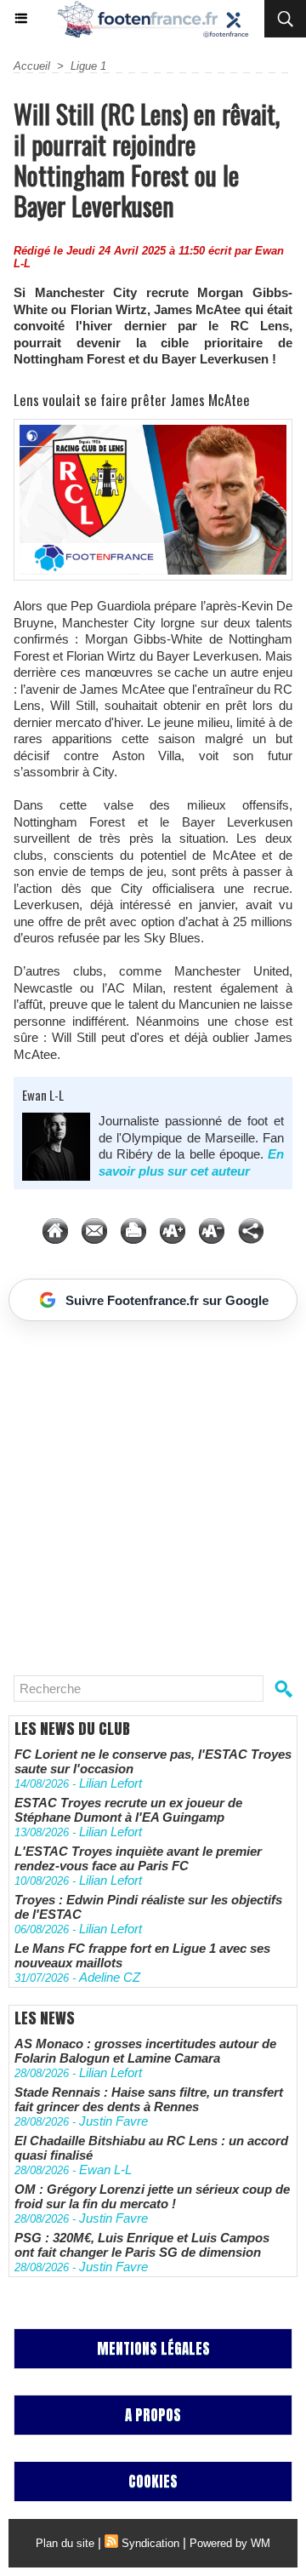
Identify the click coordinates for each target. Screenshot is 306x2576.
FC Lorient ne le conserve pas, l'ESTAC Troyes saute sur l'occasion (153, 1761)
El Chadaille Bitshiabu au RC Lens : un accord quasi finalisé (151, 2148)
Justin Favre (113, 2121)
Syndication (150, 2543)
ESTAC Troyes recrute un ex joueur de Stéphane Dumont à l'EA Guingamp (128, 1810)
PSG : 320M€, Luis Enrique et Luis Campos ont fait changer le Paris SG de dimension (142, 2245)
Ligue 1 (88, 66)
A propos (153, 2415)
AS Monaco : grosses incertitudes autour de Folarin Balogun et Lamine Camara (145, 2051)
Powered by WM (230, 2543)
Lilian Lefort (110, 1783)
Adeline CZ (110, 1977)
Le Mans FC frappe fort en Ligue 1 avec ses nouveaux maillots (142, 1955)
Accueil (32, 66)
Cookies (153, 2482)
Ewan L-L (43, 1095)
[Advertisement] (144, 1491)
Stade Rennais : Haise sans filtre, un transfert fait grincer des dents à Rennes (149, 2099)
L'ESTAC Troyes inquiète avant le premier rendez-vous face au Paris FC (138, 1858)
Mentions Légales (153, 2349)
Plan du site (65, 2543)
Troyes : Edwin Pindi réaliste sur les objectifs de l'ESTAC (148, 1907)
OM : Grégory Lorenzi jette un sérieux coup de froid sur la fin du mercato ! (152, 2196)
